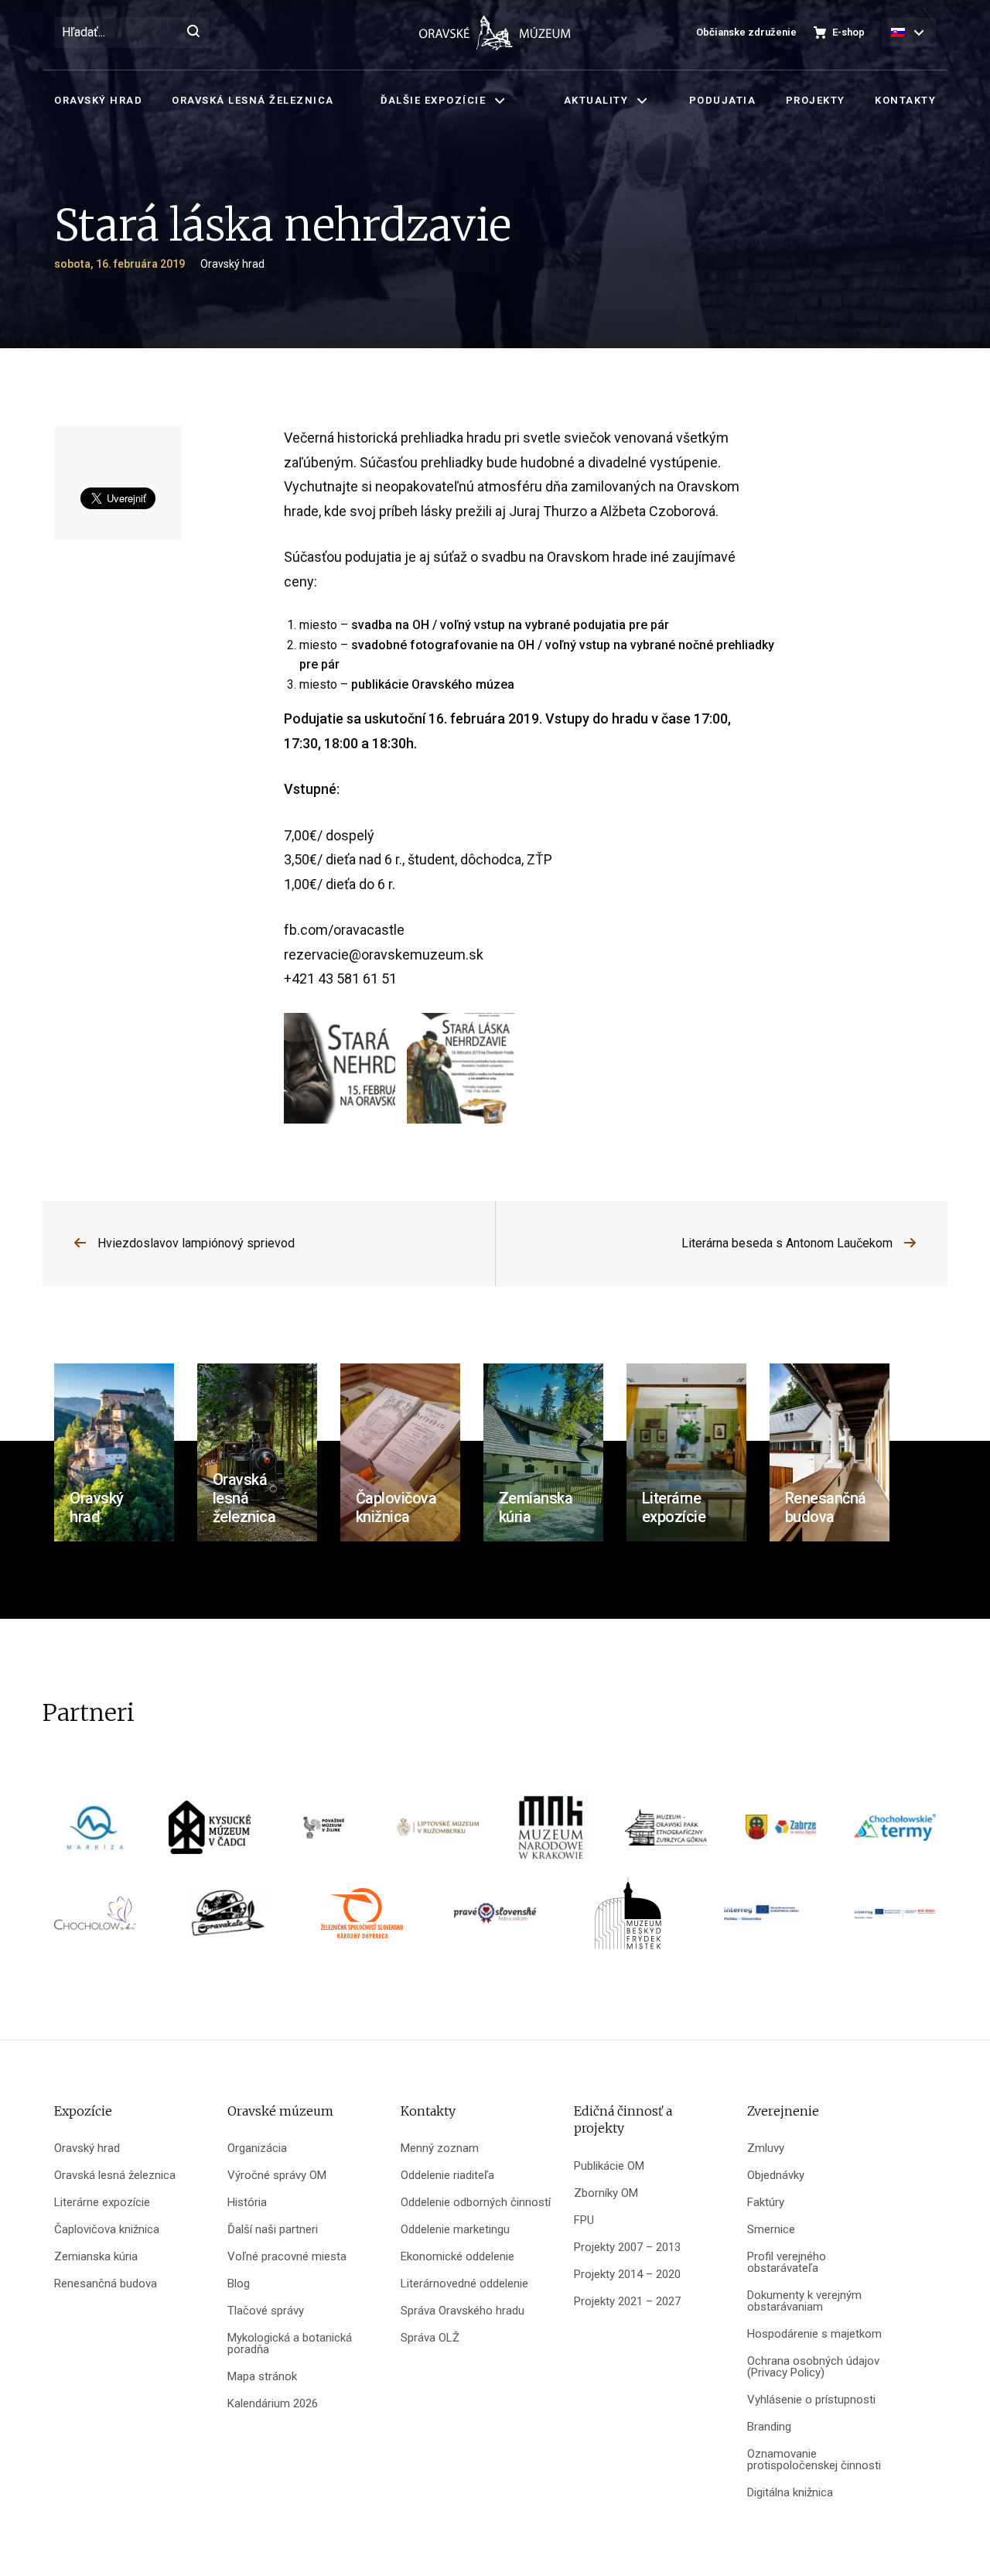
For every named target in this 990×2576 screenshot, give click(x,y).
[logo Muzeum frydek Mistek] (628, 1919)
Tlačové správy (266, 2311)
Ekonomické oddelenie (457, 2257)
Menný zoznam (440, 2148)
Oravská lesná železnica (253, 100)
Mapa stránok (262, 2377)
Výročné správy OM (277, 2176)
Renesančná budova (106, 2284)
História (247, 2203)
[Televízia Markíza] (95, 1833)
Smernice (771, 2230)
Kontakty (905, 100)
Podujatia (723, 100)
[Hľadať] (193, 32)
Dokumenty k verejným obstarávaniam (804, 2301)
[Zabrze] (780, 1833)
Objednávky (776, 2176)
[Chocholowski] (95, 1919)
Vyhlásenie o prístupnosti (811, 2400)
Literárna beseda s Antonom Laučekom (787, 1243)
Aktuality (596, 100)
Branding (769, 2427)
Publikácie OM (609, 2166)
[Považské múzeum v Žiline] (324, 1833)
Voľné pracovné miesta (287, 2257)
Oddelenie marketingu (455, 2230)
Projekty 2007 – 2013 (627, 2248)
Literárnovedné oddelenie (464, 2284)
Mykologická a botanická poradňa (290, 2344)
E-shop (848, 32)
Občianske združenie (746, 32)
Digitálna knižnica (790, 2493)
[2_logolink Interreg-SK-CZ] (895, 1919)
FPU (584, 2220)
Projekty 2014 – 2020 (627, 2275)
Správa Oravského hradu (463, 2311)
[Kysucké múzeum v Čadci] (210, 1833)
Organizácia (257, 2148)
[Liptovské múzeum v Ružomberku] (438, 1833)
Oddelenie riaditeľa (447, 2176)
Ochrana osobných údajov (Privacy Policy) (813, 2367)
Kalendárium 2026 (273, 2404)
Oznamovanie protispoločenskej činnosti (814, 2460)
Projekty (816, 100)
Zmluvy (766, 2148)
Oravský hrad (98, 100)
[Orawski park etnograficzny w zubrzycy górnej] (666, 1833)
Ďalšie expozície (433, 100)
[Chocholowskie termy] (895, 1833)
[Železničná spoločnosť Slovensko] (362, 1919)
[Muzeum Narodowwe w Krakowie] (552, 1833)
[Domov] (495, 33)
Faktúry (766, 2203)
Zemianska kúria (96, 2257)
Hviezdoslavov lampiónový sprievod (196, 1243)
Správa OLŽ (430, 2338)
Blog (239, 2284)
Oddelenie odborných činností (476, 2203)
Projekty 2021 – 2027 (627, 2302)
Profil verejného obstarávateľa (787, 2263)
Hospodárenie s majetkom (814, 2334)
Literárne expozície (102, 2203)
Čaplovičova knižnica (107, 2230)
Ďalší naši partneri (273, 2230)
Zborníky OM (606, 2193)
